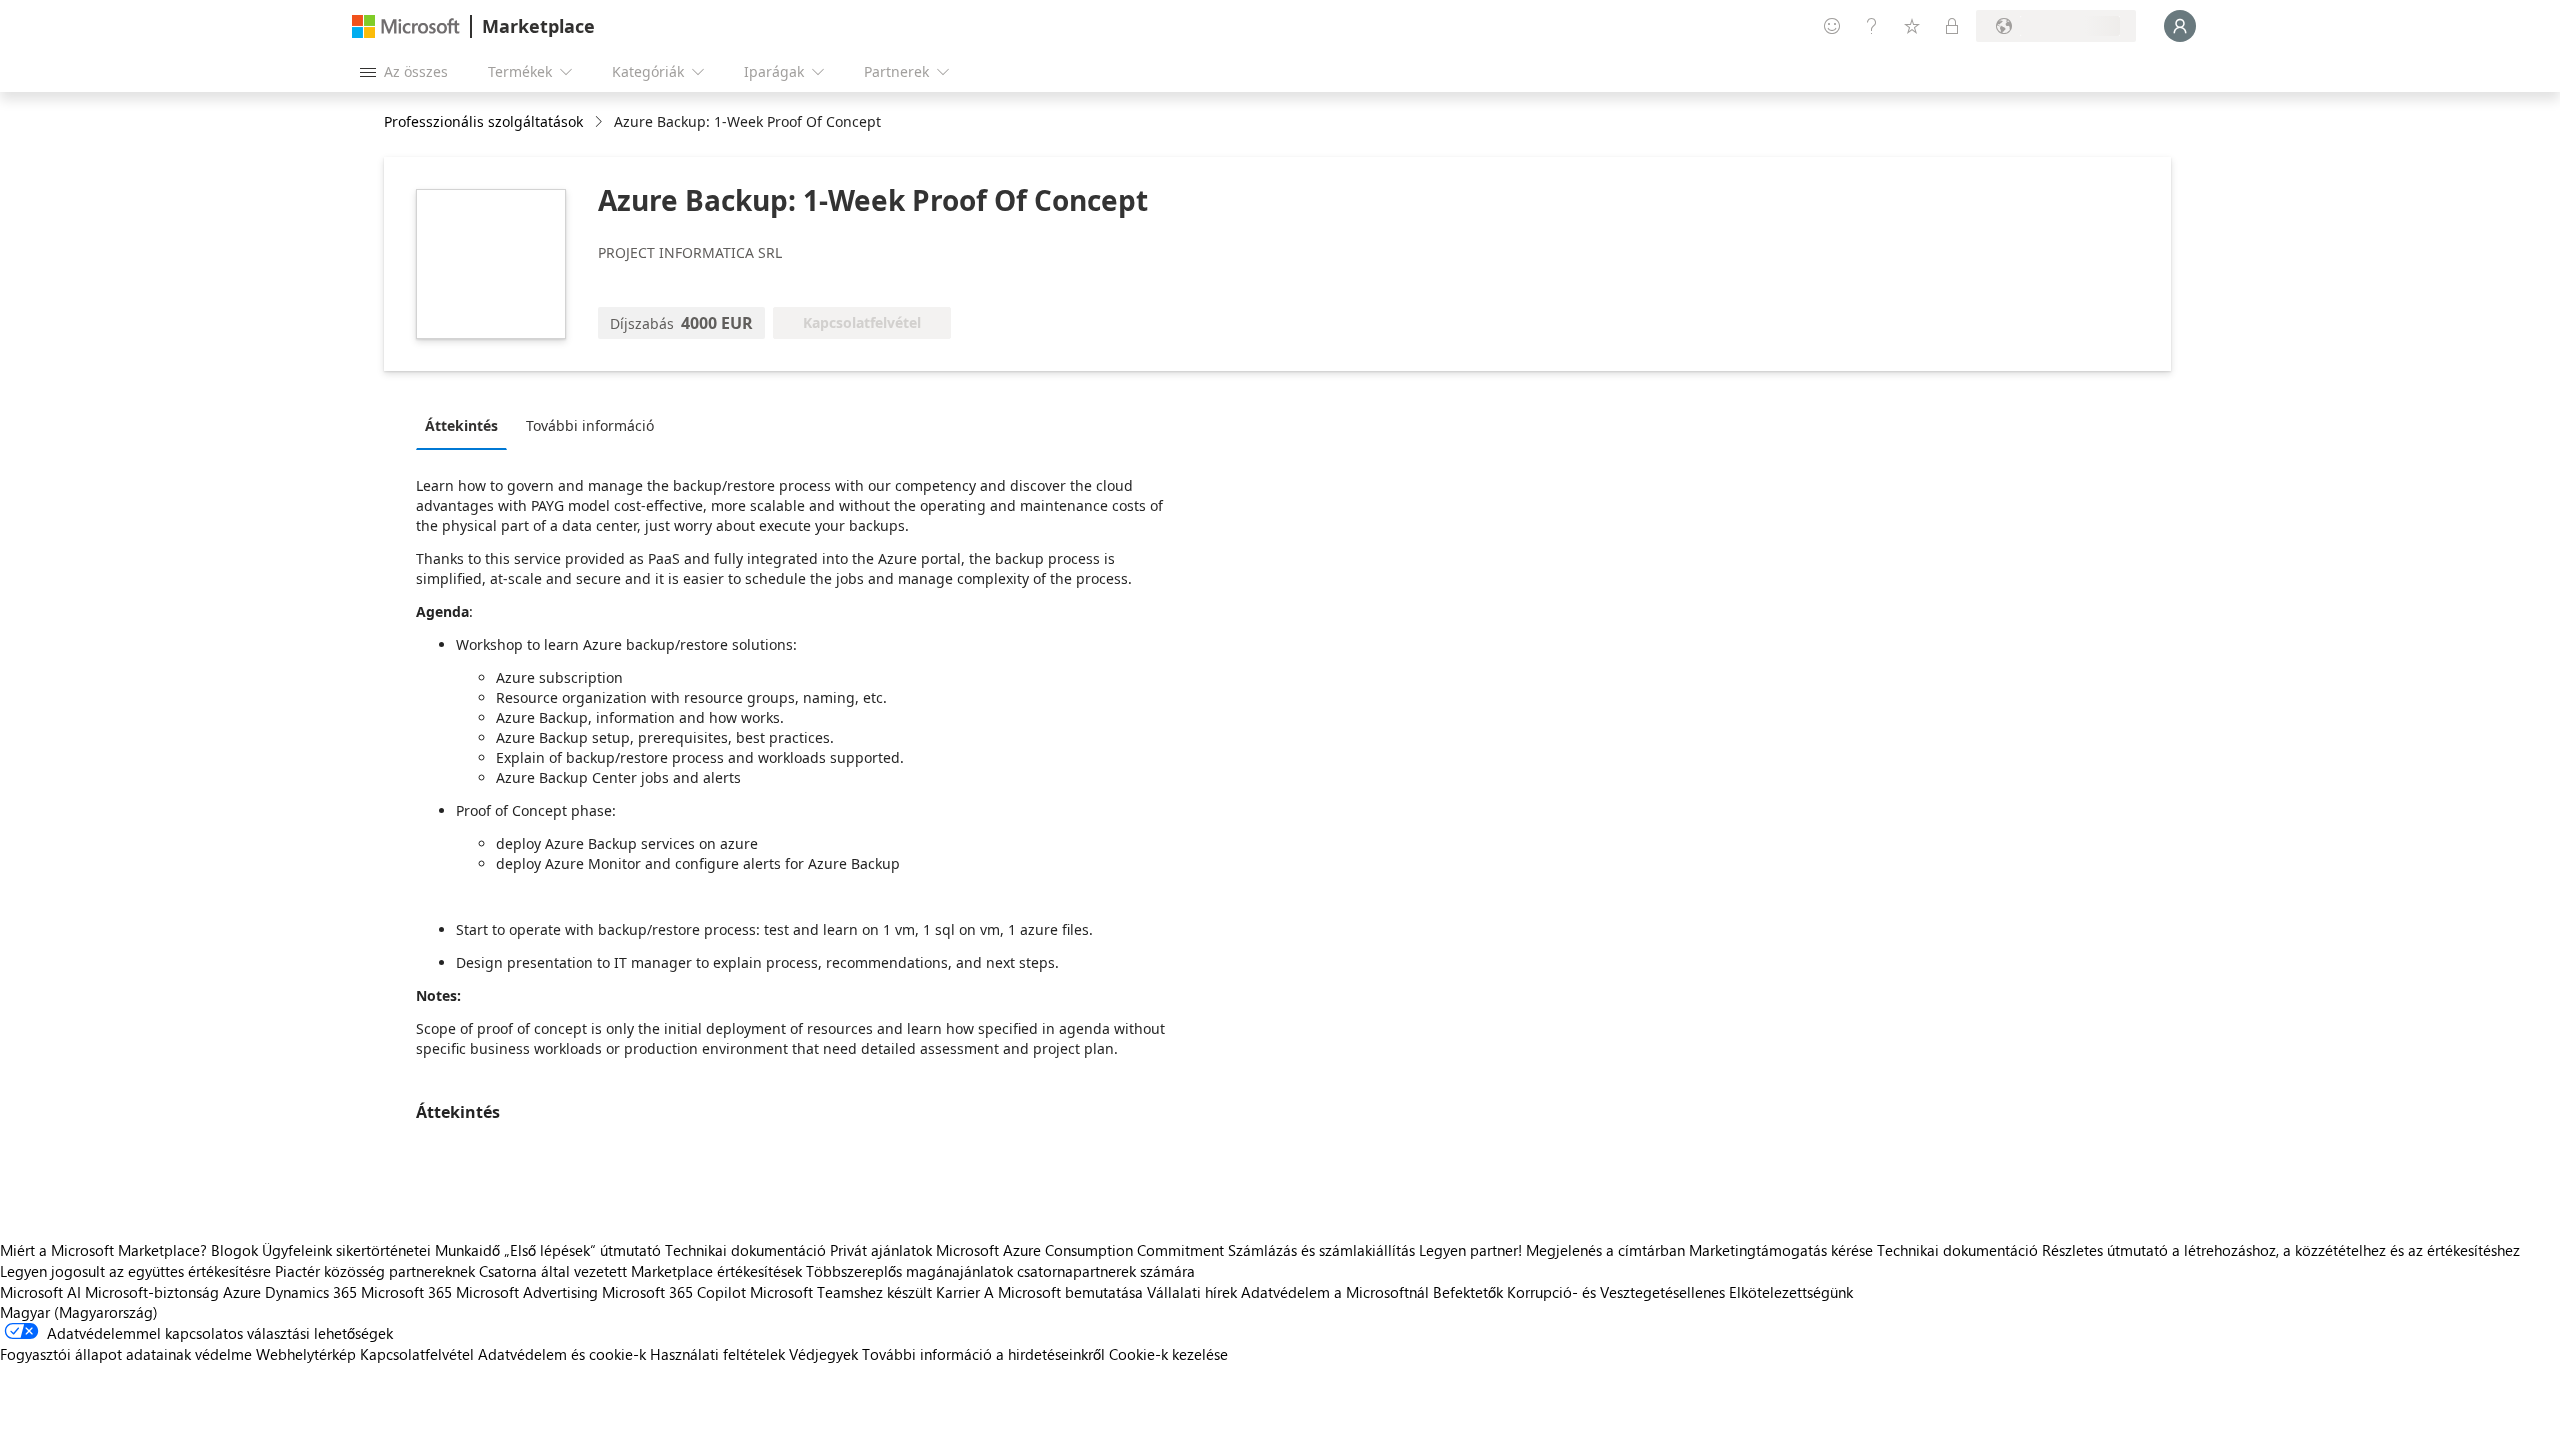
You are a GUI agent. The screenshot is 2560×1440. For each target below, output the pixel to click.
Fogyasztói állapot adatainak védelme (126, 1354)
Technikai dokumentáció (745, 1250)
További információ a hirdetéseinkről (983, 1354)
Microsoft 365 (406, 1292)
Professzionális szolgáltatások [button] (483, 121)
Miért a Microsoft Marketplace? (103, 1250)
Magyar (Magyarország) (79, 1312)
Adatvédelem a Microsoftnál (1335, 1292)
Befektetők (1468, 1292)
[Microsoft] (406, 26)
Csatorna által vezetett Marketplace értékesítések (640, 1271)
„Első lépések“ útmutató (582, 1250)
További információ (590, 425)
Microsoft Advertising (527, 1292)
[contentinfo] (600, 122)
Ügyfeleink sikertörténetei (346, 1250)
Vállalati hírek (1192, 1292)
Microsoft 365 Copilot (674, 1292)
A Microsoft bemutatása (1063, 1292)
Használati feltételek (717, 1354)
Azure (242, 1292)
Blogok (234, 1250)
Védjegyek (823, 1354)
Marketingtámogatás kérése (1781, 1250)
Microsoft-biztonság (152, 1292)
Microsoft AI (40, 1292)
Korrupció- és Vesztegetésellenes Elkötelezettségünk (1680, 1292)
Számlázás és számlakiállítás (1321, 1250)
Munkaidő (467, 1250)
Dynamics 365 (311, 1292)
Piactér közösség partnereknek (375, 1271)
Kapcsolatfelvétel (417, 1354)
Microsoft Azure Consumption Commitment (1082, 1250)
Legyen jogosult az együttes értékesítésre (135, 1271)
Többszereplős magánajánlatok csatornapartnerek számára (1000, 1271)
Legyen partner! (1470, 1250)
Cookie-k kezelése (1168, 1354)
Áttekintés (461, 425)
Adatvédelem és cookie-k (562, 1354)
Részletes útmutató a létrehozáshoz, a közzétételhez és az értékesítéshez (2281, 1250)
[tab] (466, 425)
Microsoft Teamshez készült (841, 1292)
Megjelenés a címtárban (1605, 1250)
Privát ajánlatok (881, 1250)
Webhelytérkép (306, 1354)
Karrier (958, 1292)
